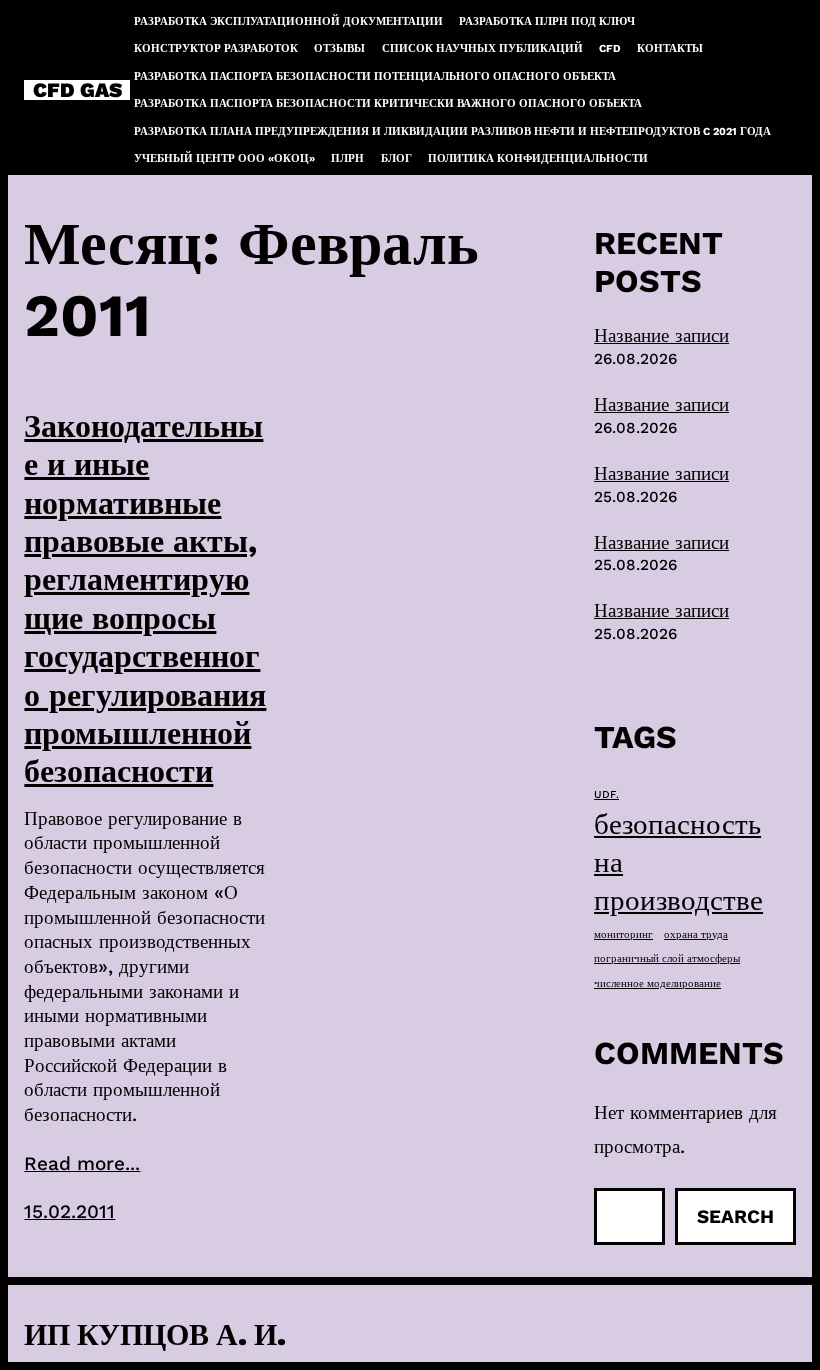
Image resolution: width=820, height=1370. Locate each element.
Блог (396, 158)
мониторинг (623, 934)
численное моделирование (657, 983)
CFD (610, 48)
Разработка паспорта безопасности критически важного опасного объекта (388, 103)
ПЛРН (347, 158)
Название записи (661, 335)
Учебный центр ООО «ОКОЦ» (224, 158)
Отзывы (339, 48)
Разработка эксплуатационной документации (288, 21)
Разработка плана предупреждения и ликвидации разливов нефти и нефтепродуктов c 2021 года (452, 131)
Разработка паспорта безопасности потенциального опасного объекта (375, 76)
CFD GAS (77, 90)
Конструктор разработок (216, 48)
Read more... (82, 1163)
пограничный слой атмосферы (667, 958)
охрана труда (696, 934)
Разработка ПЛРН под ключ (547, 21)
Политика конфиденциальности (538, 158)
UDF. (606, 794)
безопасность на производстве (678, 862)
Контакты (670, 48)
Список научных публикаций (482, 48)
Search (735, 1216)
